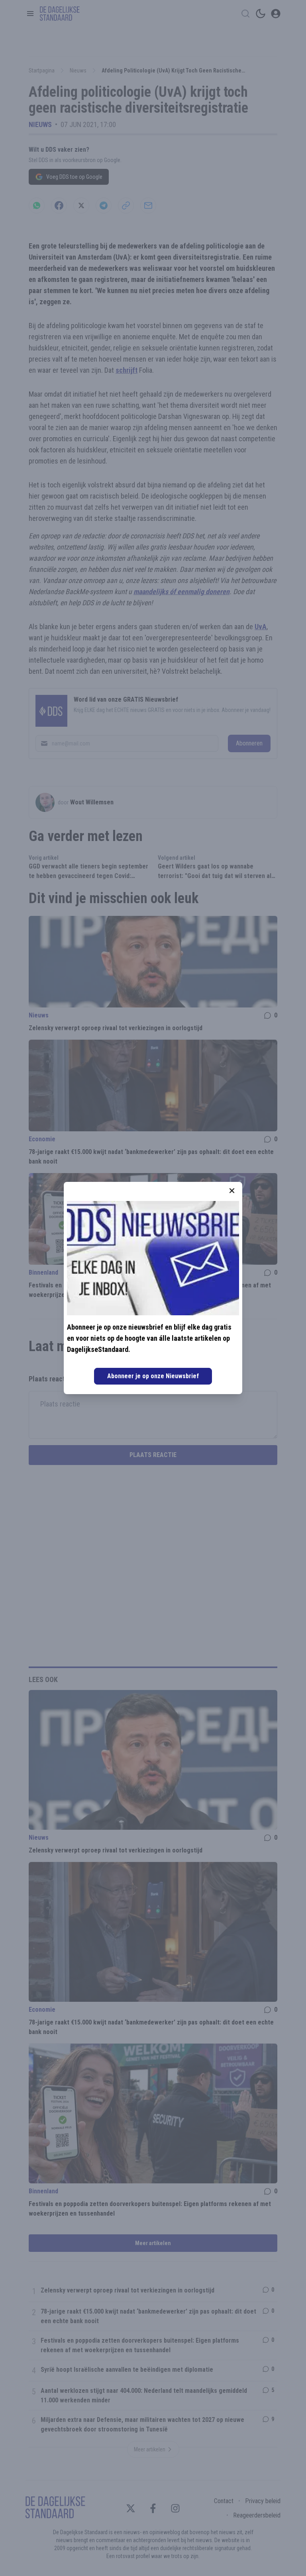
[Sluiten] (232, 1191)
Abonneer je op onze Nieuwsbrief (153, 1376)
